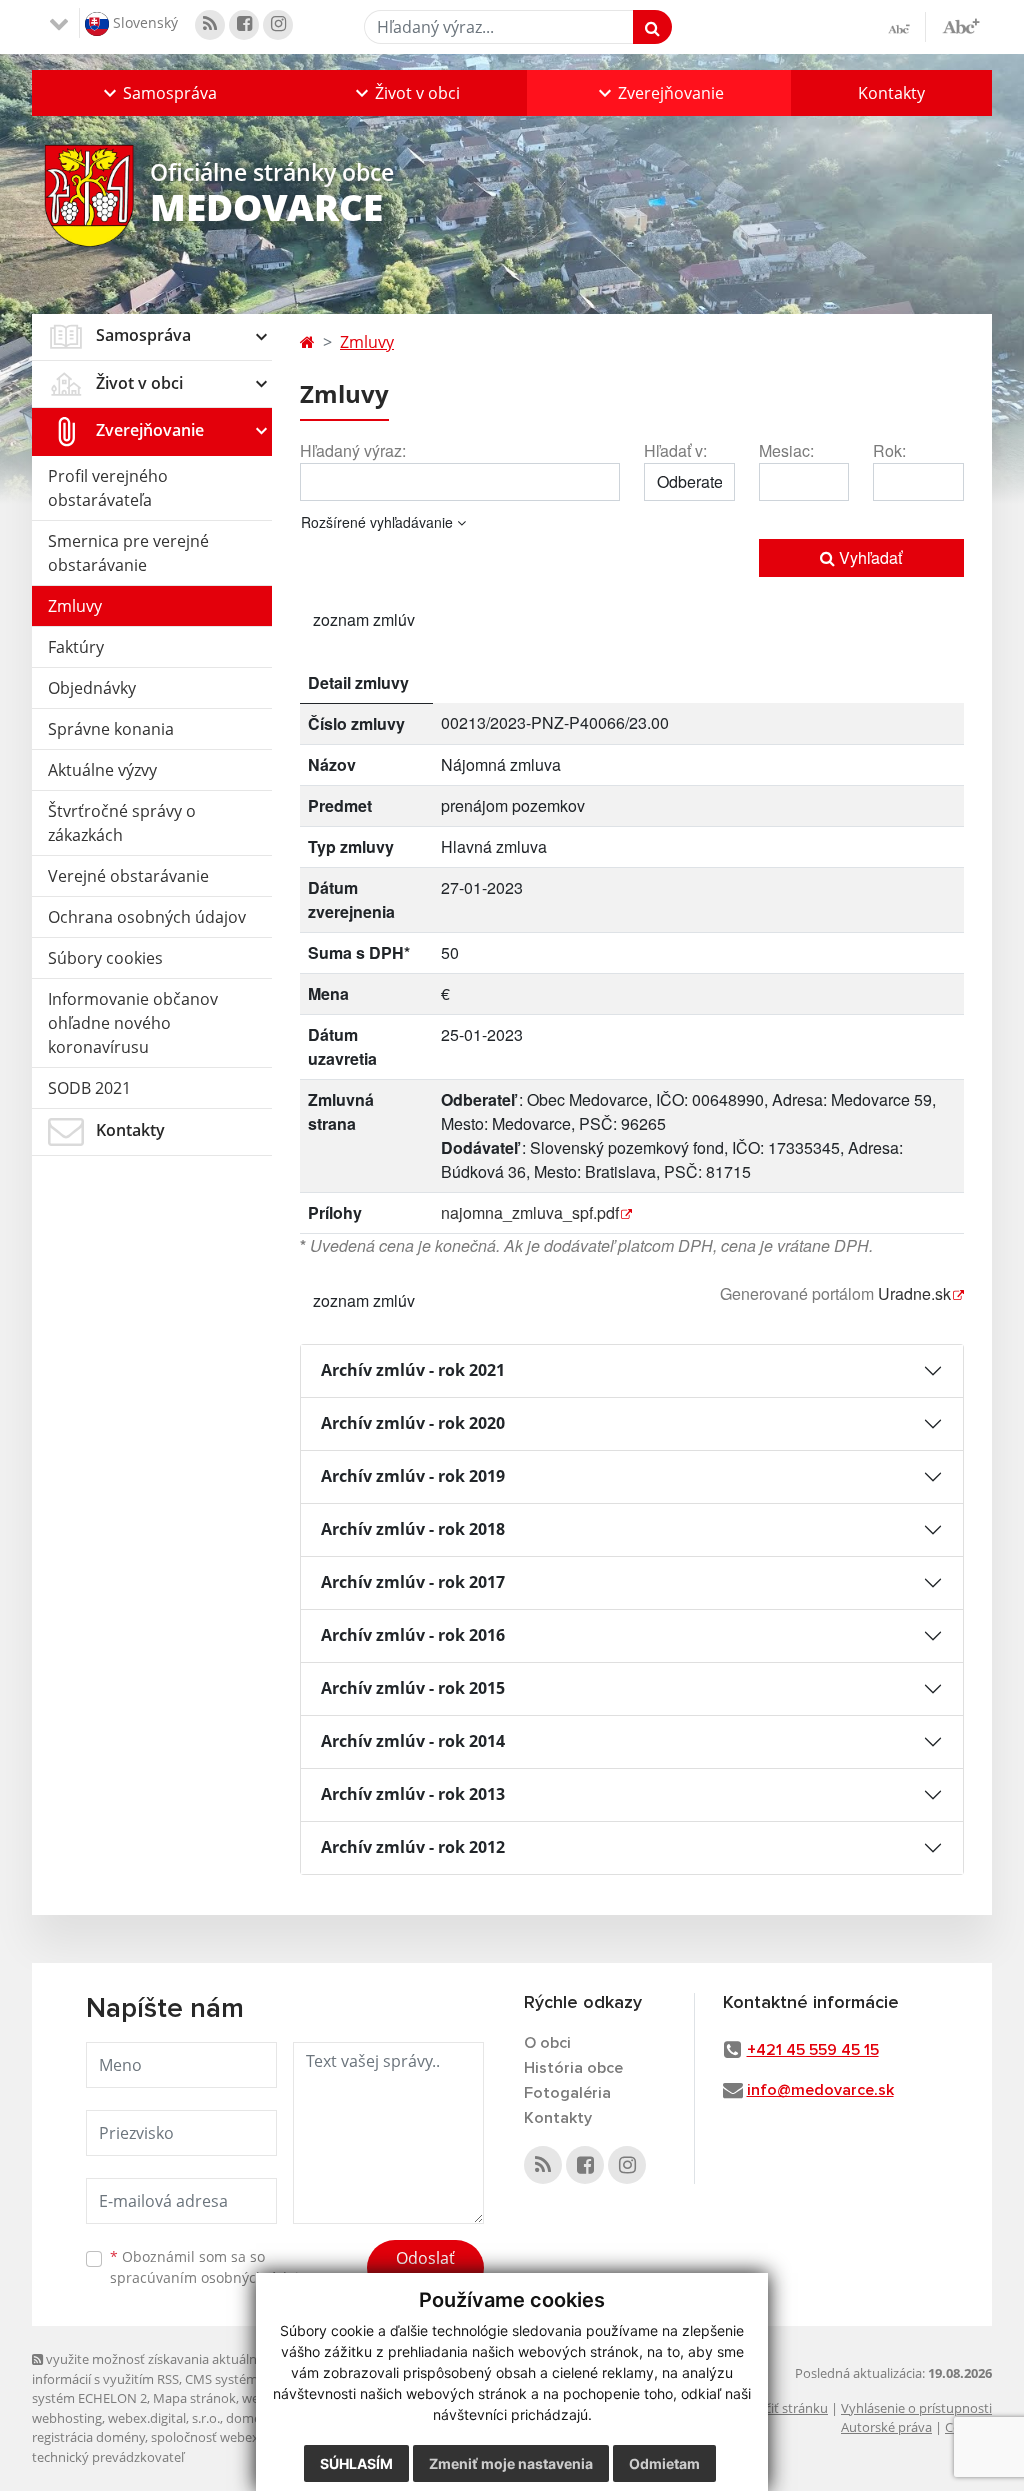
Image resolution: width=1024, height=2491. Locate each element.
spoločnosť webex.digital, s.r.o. (241, 2437)
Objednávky (92, 688)
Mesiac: (786, 450)
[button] (158, 93)
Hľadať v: (675, 450)
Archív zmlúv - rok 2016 (413, 1635)
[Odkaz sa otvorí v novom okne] (210, 25)
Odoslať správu (425, 2270)
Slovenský (143, 21)
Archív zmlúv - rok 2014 (413, 1741)
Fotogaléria (567, 2093)
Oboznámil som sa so (212, 2267)
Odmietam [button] (664, 2463)
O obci (547, 2043)
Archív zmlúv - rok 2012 (413, 1847)
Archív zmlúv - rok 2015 (413, 1688)
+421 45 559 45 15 (813, 2050)
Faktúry (76, 647)
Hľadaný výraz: (353, 450)
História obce (573, 2068)
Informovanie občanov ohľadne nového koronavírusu (133, 1023)
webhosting (67, 2418)
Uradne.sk (914, 1293)
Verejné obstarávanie (128, 876)
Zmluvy (75, 606)
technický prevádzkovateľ (108, 2457)
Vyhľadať (868, 557)
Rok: (889, 450)
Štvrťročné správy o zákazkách (122, 823)
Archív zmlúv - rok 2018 (413, 1529)
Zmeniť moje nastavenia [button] (511, 2463)
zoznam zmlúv (364, 619)
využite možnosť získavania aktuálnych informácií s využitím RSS (155, 2368)
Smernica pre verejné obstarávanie (128, 553)
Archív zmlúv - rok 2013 (413, 1794)
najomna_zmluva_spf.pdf (530, 1212)
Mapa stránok (194, 2398)
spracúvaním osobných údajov (212, 2277)
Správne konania (111, 729)
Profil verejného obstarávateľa (108, 488)
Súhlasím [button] (356, 2463)
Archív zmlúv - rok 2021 (413, 1370)
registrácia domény (88, 2437)
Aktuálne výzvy (102, 770)
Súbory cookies (105, 958)
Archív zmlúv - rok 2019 (413, 1476)
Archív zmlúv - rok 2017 (413, 1582)
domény (250, 2418)
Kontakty (891, 93)
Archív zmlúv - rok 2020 (413, 1423)
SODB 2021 (89, 1088)
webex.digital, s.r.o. (164, 2418)
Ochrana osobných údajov (147, 917)
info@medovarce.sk (820, 2090)
